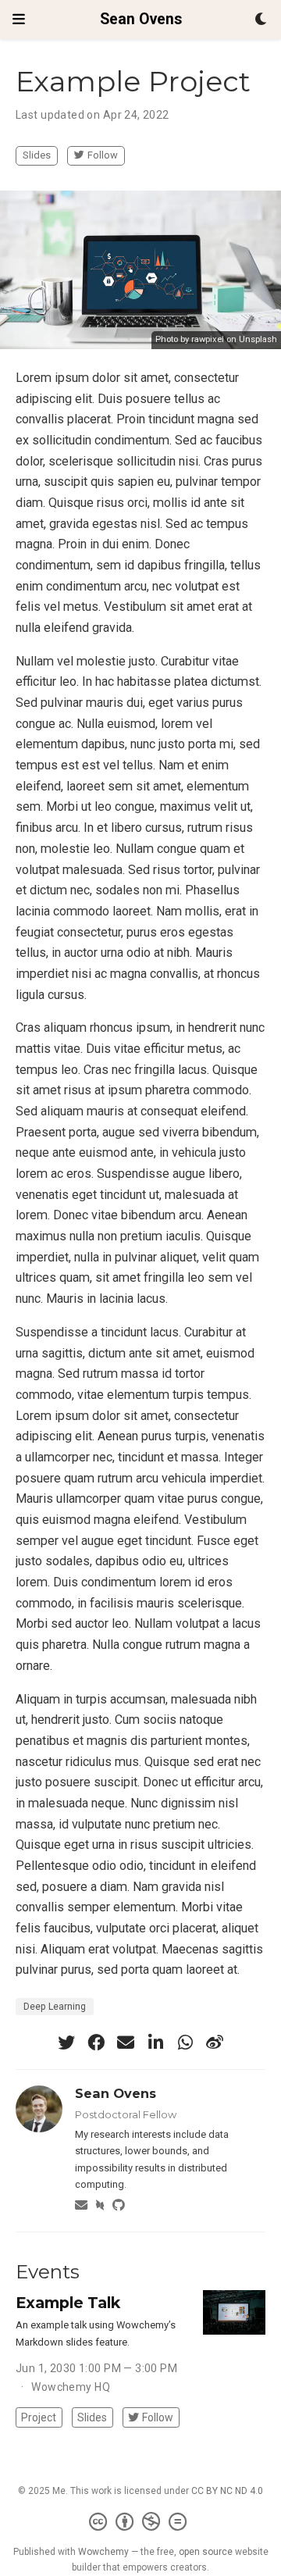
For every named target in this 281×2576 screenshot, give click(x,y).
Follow (103, 155)
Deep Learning (55, 2007)
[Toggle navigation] (19, 19)
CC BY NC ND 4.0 (227, 2491)
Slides (37, 155)
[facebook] (96, 2043)
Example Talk (68, 2303)
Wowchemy (103, 2552)
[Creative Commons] (141, 2522)
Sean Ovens (141, 19)
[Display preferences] (261, 20)
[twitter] (66, 2043)
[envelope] (126, 2043)
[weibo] (215, 2043)
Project (39, 2417)
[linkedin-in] (155, 2043)
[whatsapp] (185, 2043)
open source (206, 2552)
